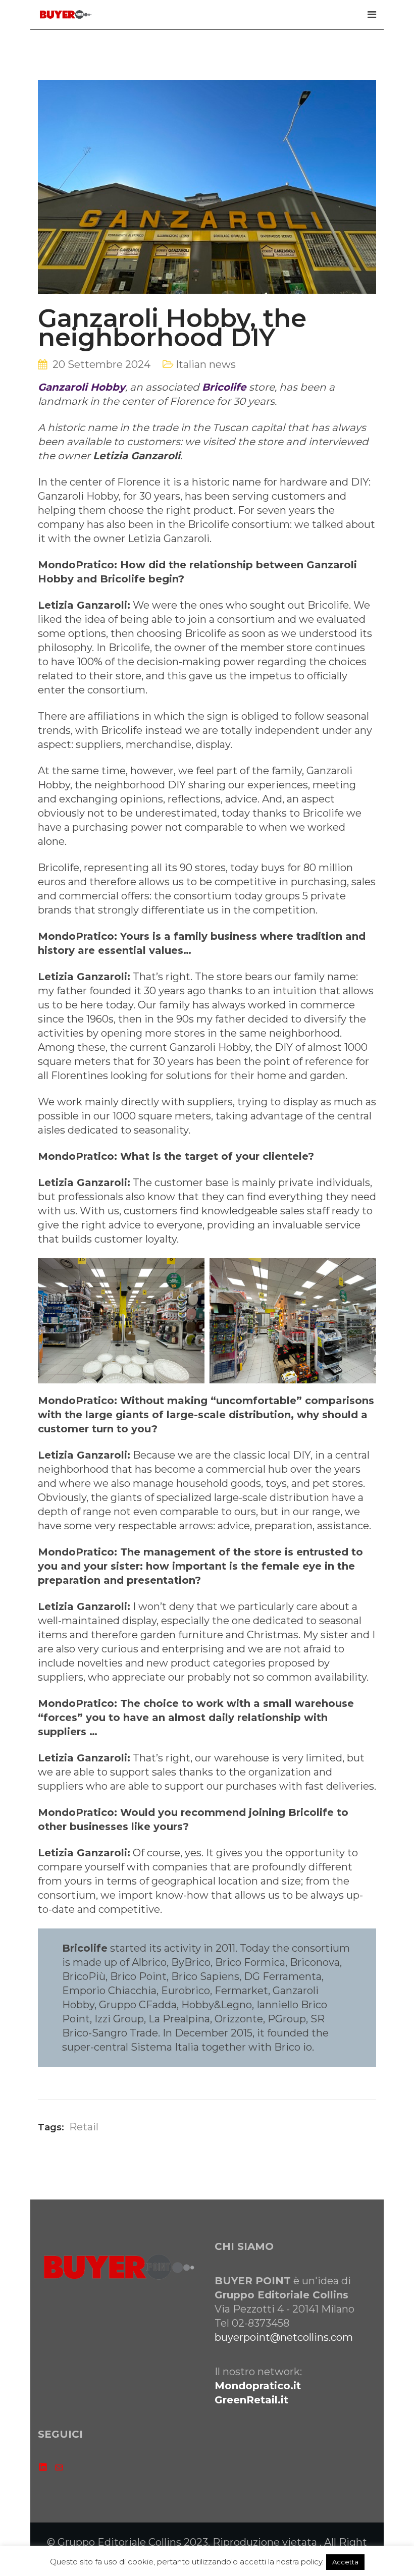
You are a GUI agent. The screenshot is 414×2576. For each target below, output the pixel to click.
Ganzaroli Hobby (82, 387)
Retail (84, 2127)
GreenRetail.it (251, 2400)
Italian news (206, 364)
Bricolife (224, 387)
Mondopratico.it (258, 2386)
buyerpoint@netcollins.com (284, 2337)
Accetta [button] (345, 2562)
